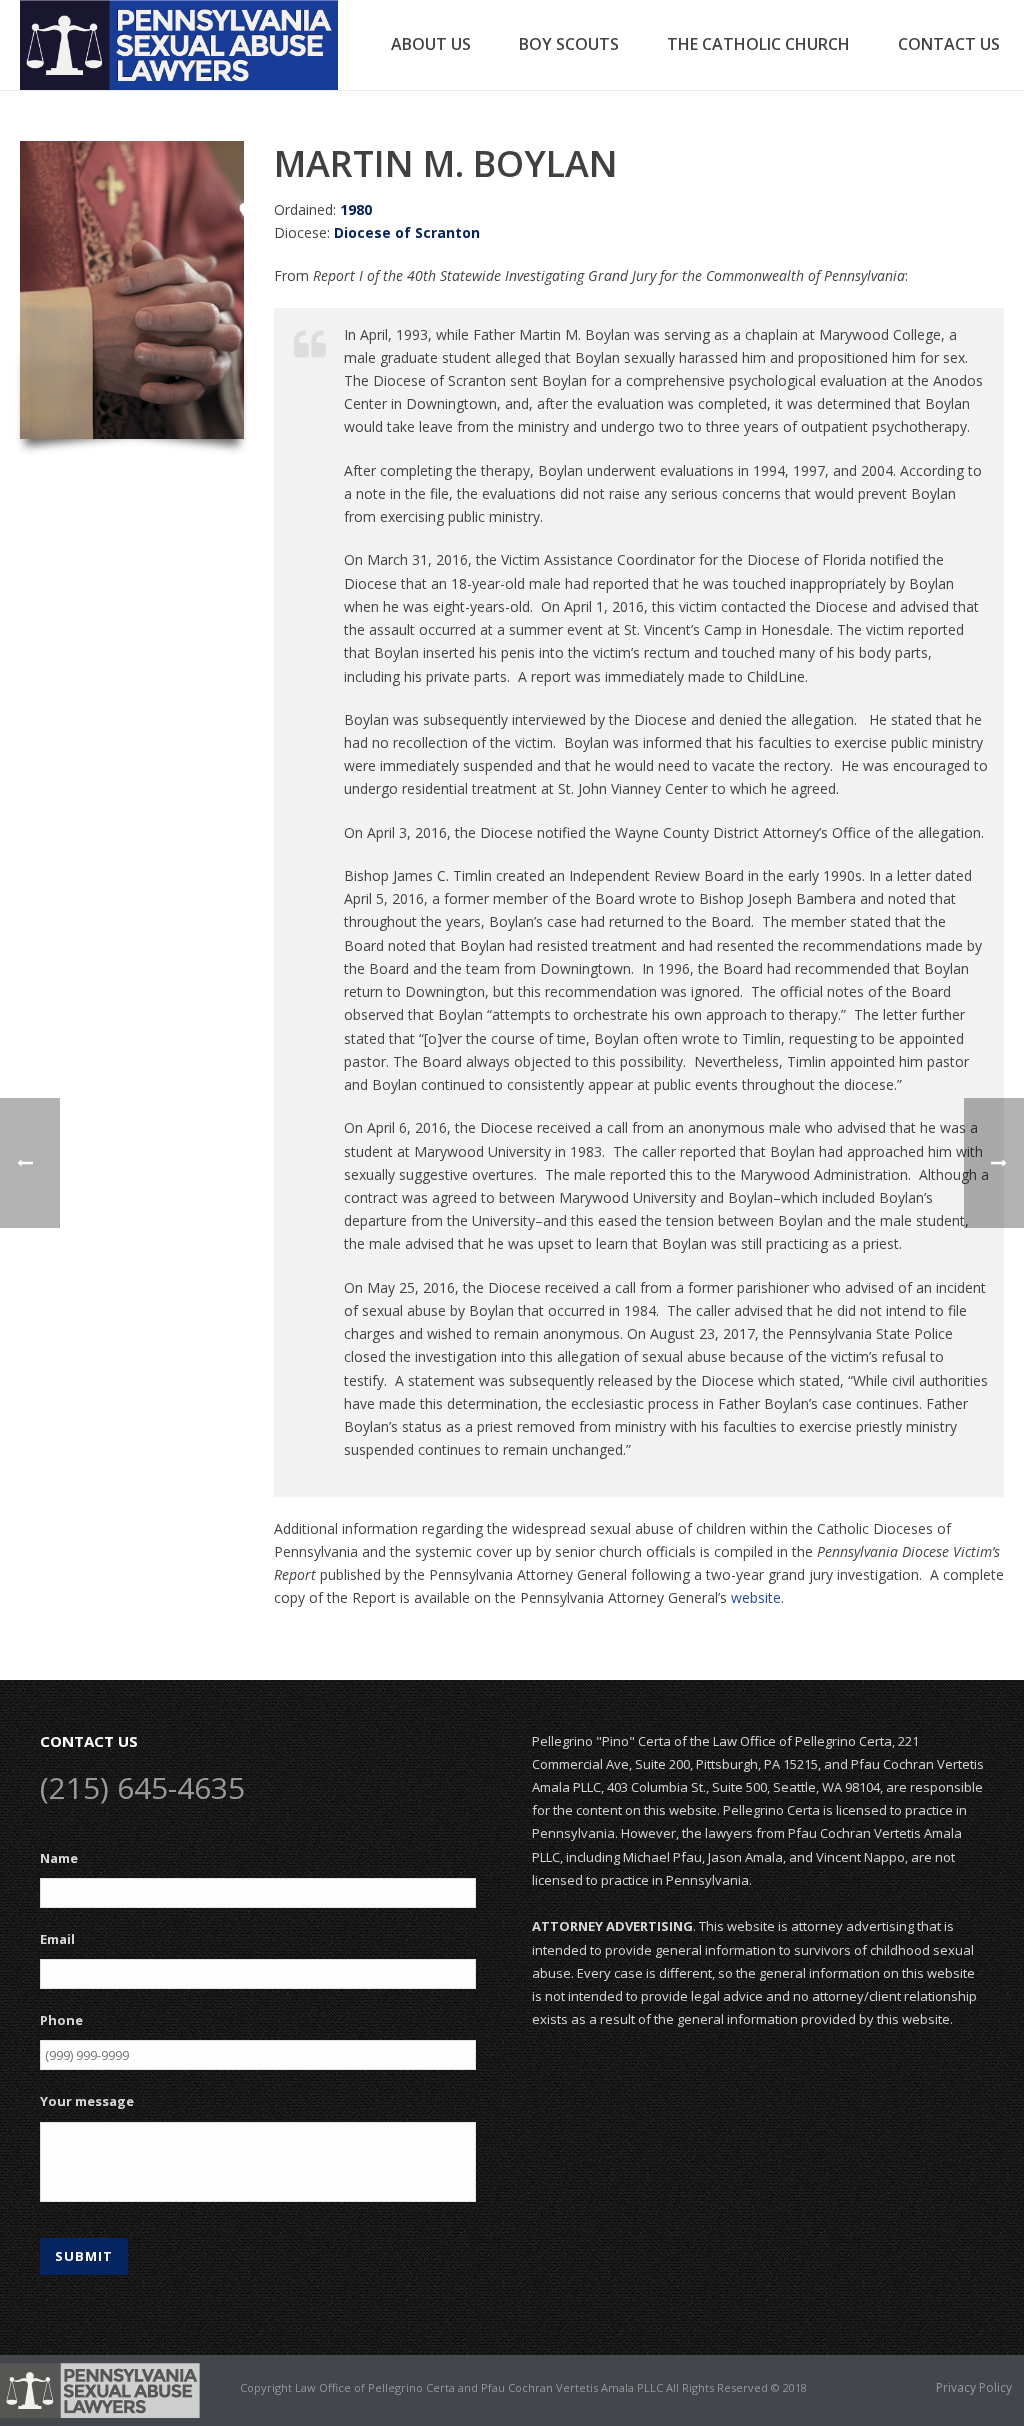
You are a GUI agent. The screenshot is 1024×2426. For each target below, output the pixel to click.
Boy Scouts (569, 44)
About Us (431, 44)
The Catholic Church (758, 44)
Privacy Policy (974, 2388)
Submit (84, 2256)
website (756, 1597)
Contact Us (949, 44)
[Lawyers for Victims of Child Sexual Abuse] (100, 2389)
